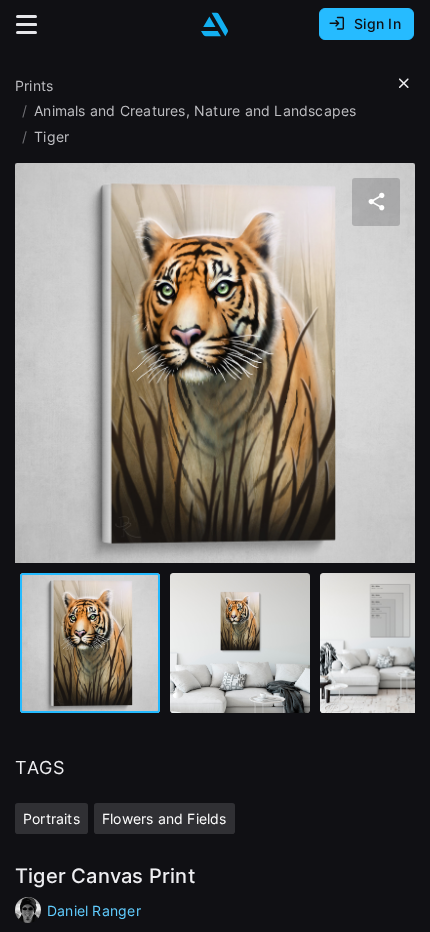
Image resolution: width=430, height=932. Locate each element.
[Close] (404, 84)
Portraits (51, 818)
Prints (34, 85)
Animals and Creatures (109, 110)
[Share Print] (376, 202)
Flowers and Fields (164, 818)
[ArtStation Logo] (215, 24)
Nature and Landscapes (275, 110)
